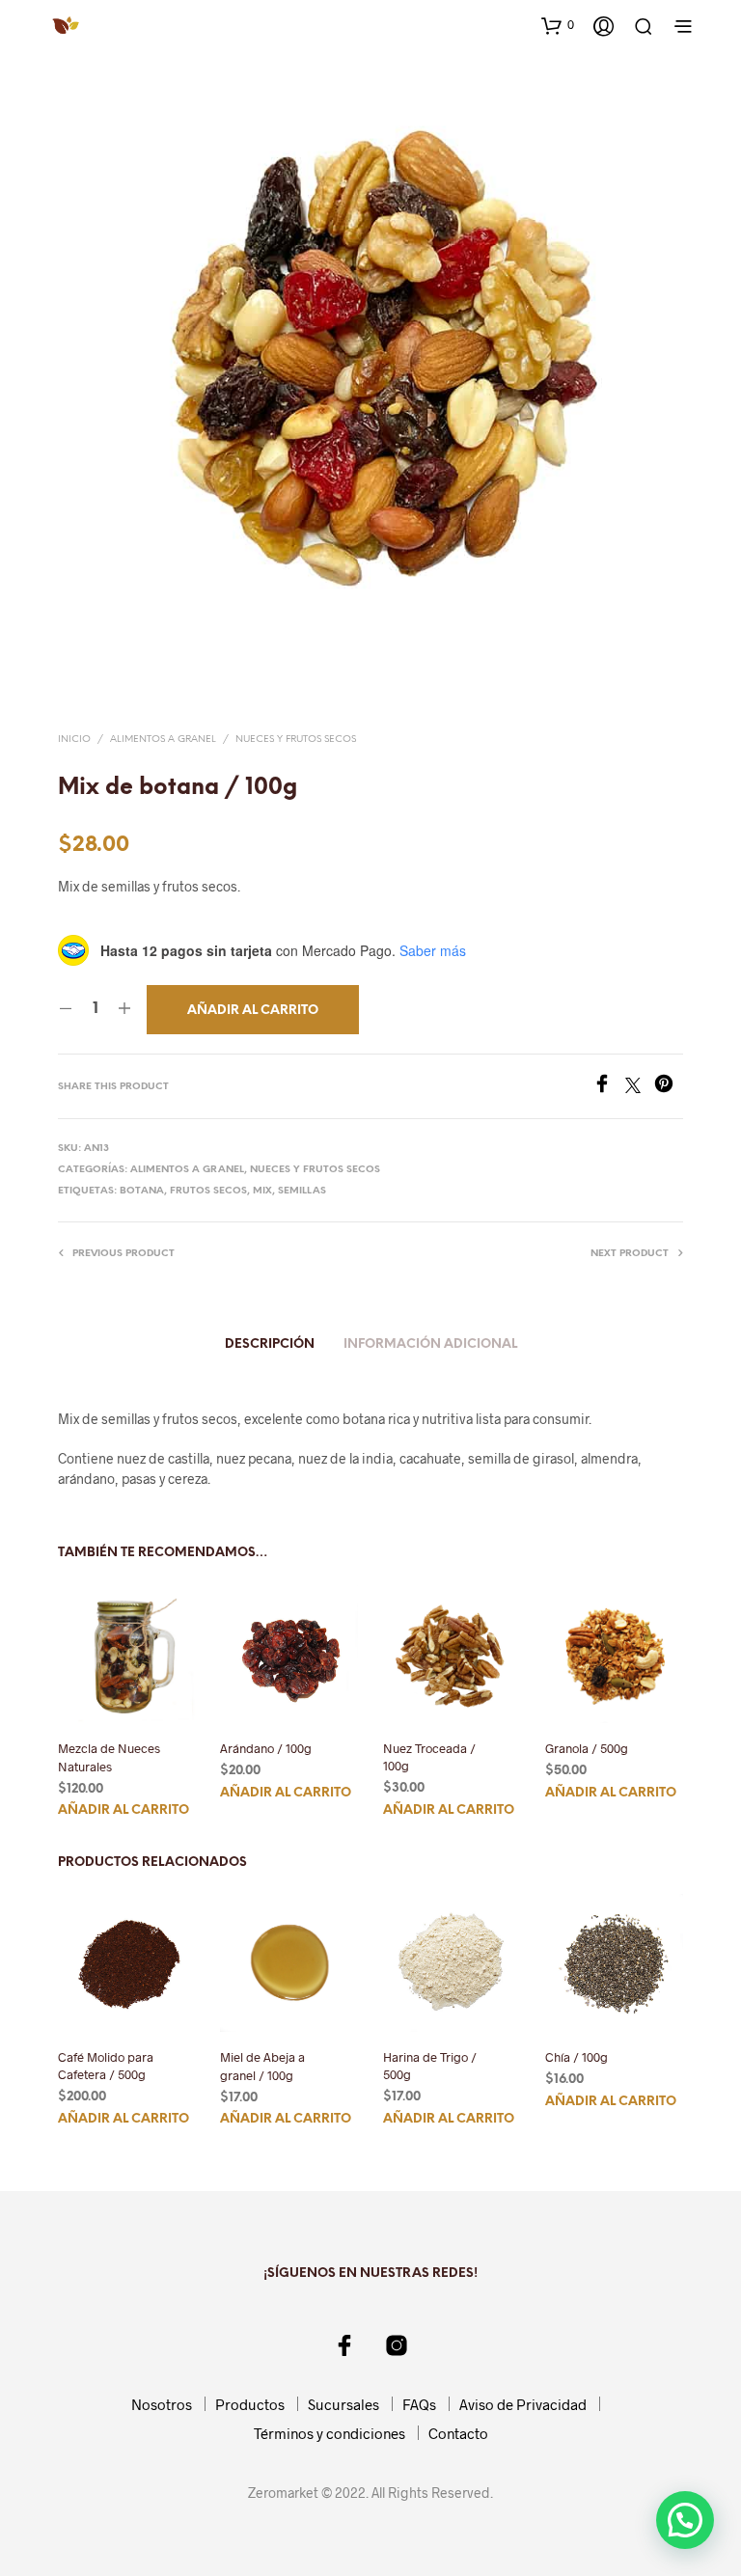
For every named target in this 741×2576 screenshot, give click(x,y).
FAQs (419, 2404)
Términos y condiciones (329, 2433)
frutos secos (208, 1191)
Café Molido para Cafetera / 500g (106, 2067)
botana (142, 1191)
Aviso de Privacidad (523, 2404)
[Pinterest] (669, 1087)
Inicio (74, 740)
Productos (250, 2404)
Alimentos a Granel (163, 740)
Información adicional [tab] (430, 1344)
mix (262, 1191)
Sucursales (343, 2404)
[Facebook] (609, 1087)
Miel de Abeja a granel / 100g (262, 2067)
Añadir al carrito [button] (123, 1810)
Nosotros (162, 2404)
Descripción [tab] (270, 1344)
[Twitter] (640, 1087)
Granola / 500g (587, 1748)
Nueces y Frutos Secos (296, 740)
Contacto (458, 2433)
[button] (558, 25)
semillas (302, 1191)
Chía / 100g (576, 2058)
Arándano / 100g (266, 1748)
